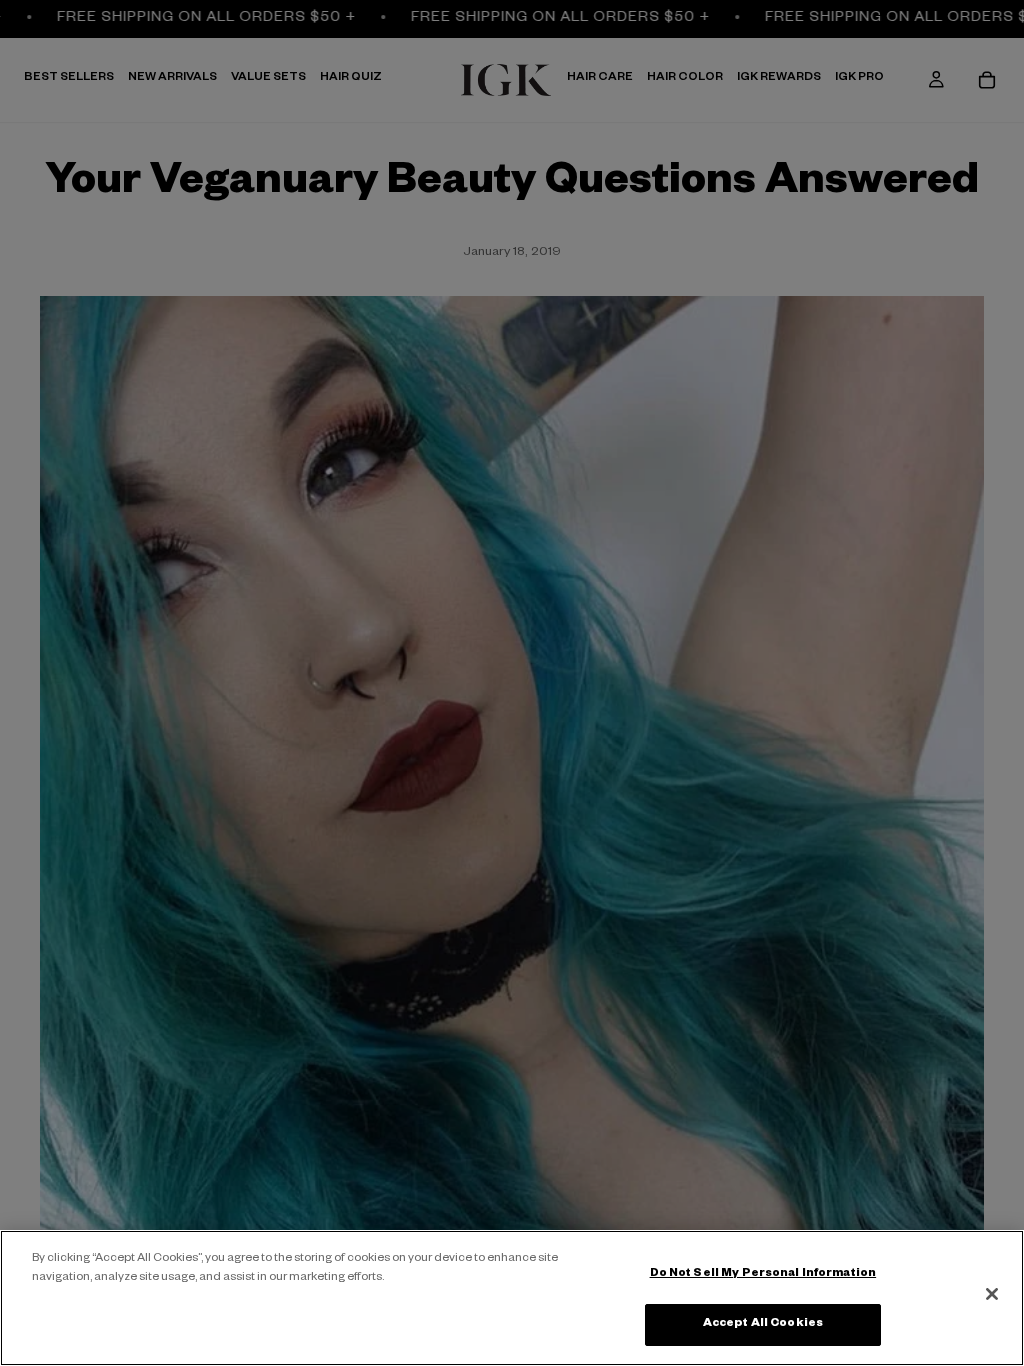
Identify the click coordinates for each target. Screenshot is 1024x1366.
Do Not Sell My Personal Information (763, 1274)
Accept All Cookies (763, 1324)
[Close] (992, 1294)
